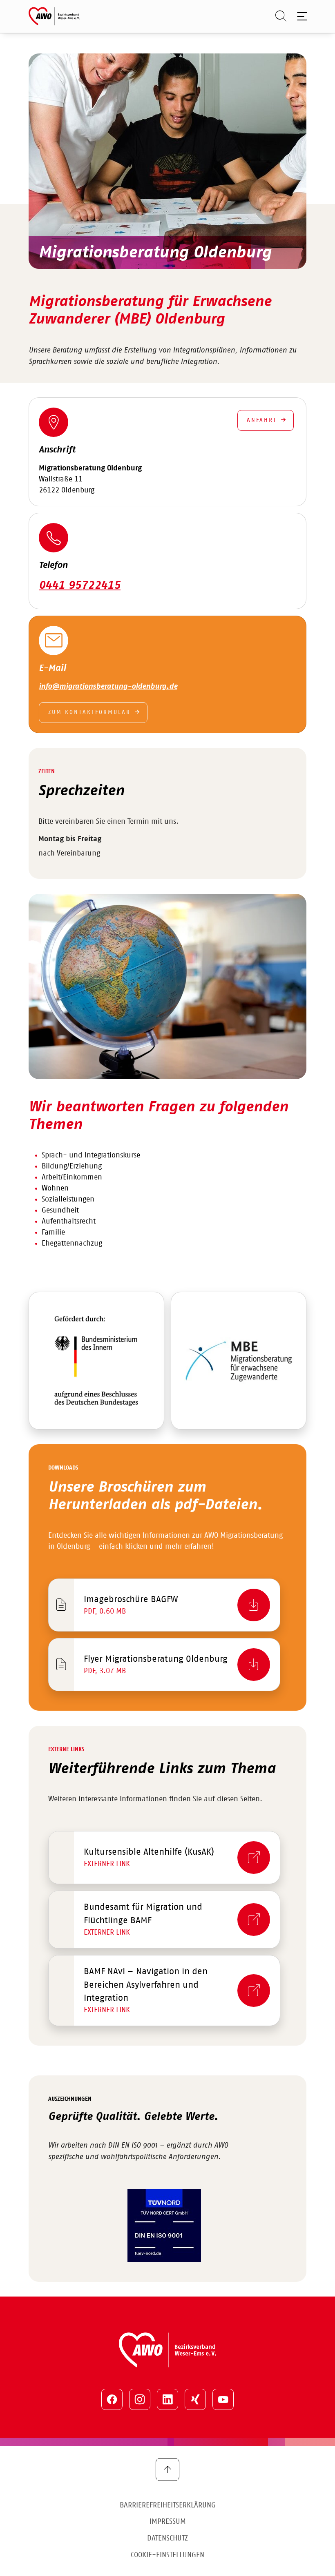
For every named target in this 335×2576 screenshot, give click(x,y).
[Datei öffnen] (96, 1361)
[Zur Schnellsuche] (277, 16)
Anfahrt (262, 420)
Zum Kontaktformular (89, 712)
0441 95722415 (80, 585)
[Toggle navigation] (300, 16)
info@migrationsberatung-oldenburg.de (108, 687)
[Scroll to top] (167, 2470)
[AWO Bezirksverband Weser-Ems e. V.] (54, 16)
